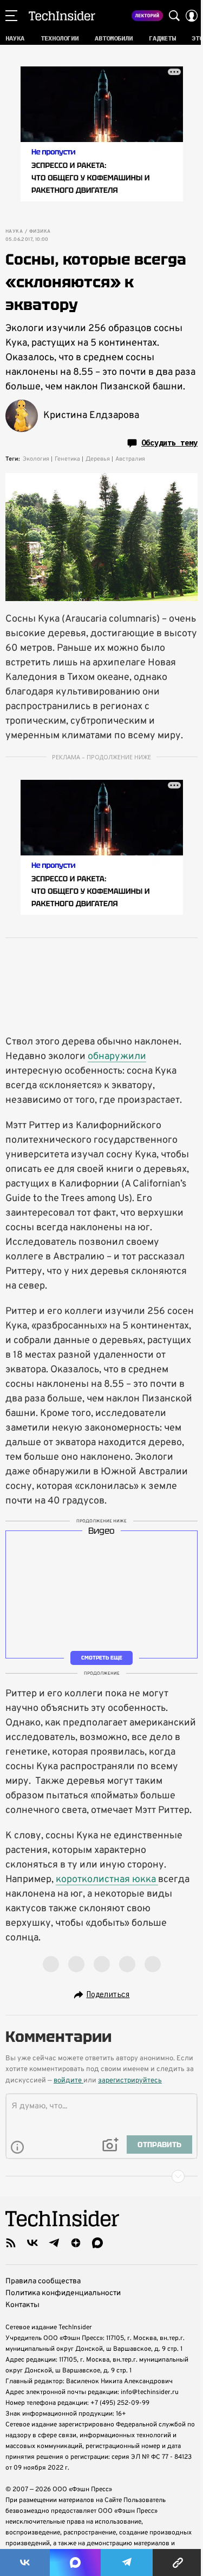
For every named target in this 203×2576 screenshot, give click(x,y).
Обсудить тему (169, 443)
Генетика (67, 459)
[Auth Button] (192, 16)
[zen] (76, 2243)
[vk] (32, 2243)
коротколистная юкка (107, 1880)
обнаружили (117, 1057)
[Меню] (11, 16)
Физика (40, 232)
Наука (14, 232)
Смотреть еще (102, 1658)
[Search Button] (174, 16)
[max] (97, 2243)
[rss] (11, 2243)
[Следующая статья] (101, 2176)
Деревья (98, 459)
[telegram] (54, 2243)
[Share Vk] (25, 2562)
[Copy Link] (178, 2562)
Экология (36, 459)
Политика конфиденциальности (63, 2293)
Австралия (130, 459)
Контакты (22, 2305)
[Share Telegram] (127, 2562)
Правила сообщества (43, 2281)
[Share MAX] (75, 2562)
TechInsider (62, 16)
